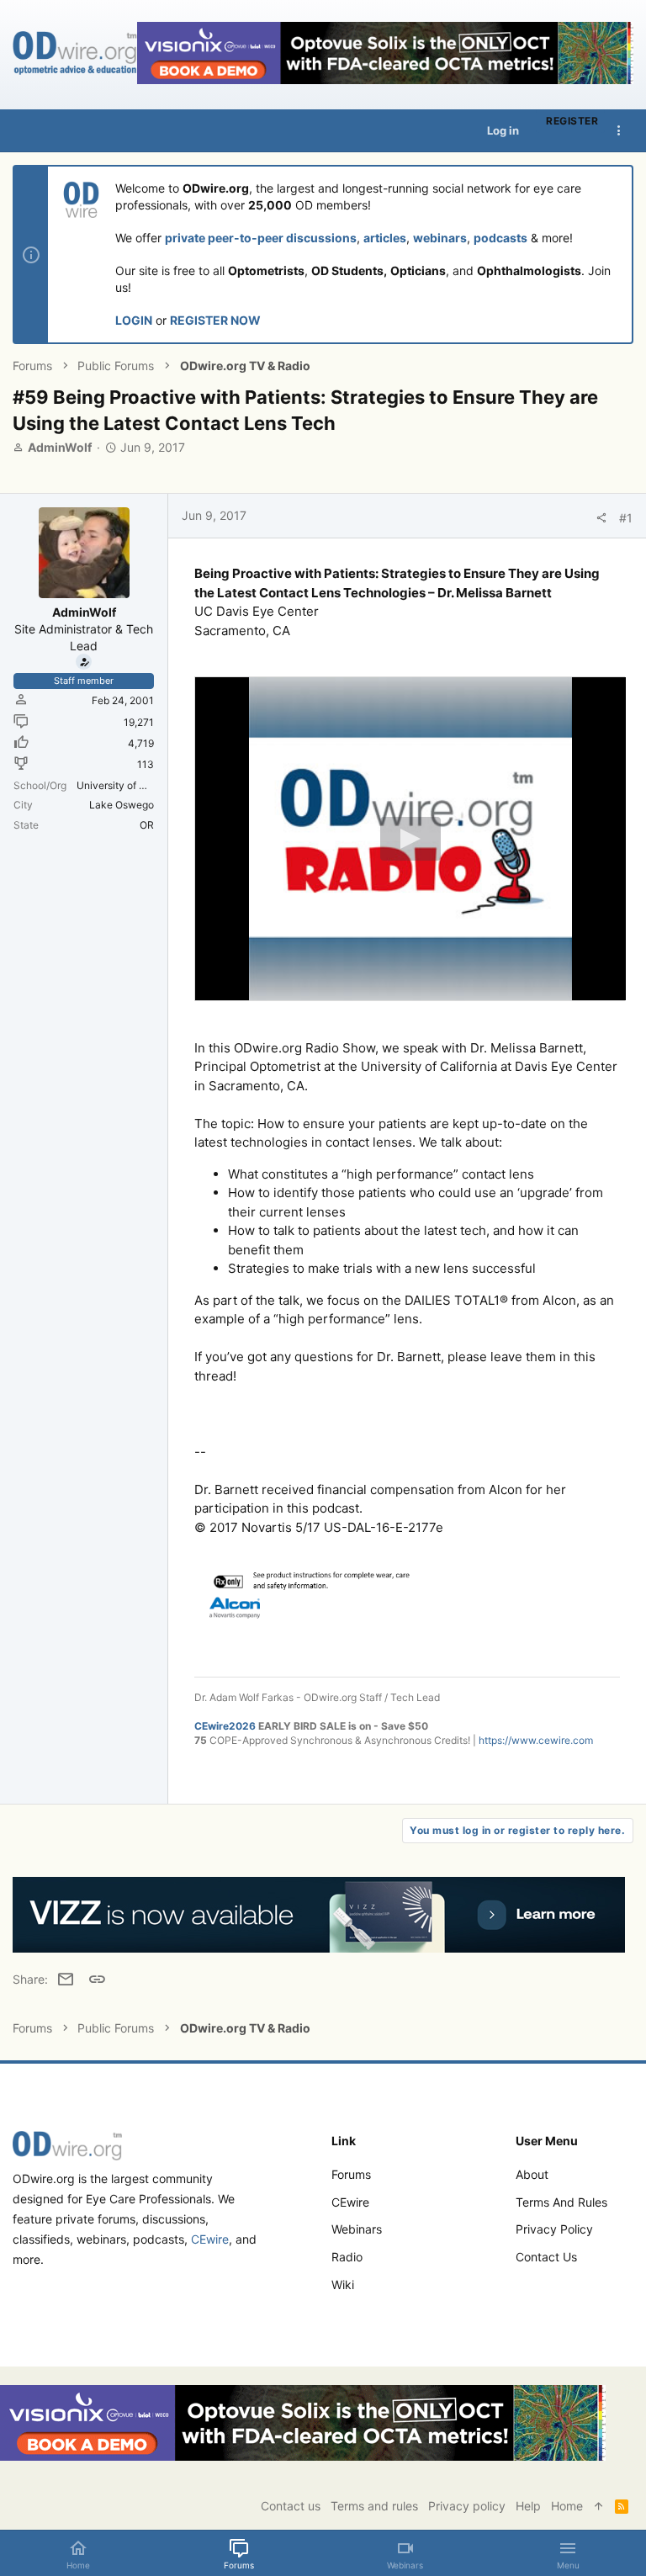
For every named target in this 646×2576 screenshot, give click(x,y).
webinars (440, 238)
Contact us (546, 2257)
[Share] (601, 518)
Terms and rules (561, 2202)
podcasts (500, 238)
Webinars (357, 2229)
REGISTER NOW (215, 320)
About (532, 2174)
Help (528, 2506)
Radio (347, 2257)
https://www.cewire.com (536, 1740)
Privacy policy (554, 2229)
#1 (626, 518)
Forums (351, 2174)
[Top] (599, 2506)
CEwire (210, 2239)
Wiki (343, 2284)
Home (567, 2506)
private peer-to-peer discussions (261, 238)
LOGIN (134, 320)
